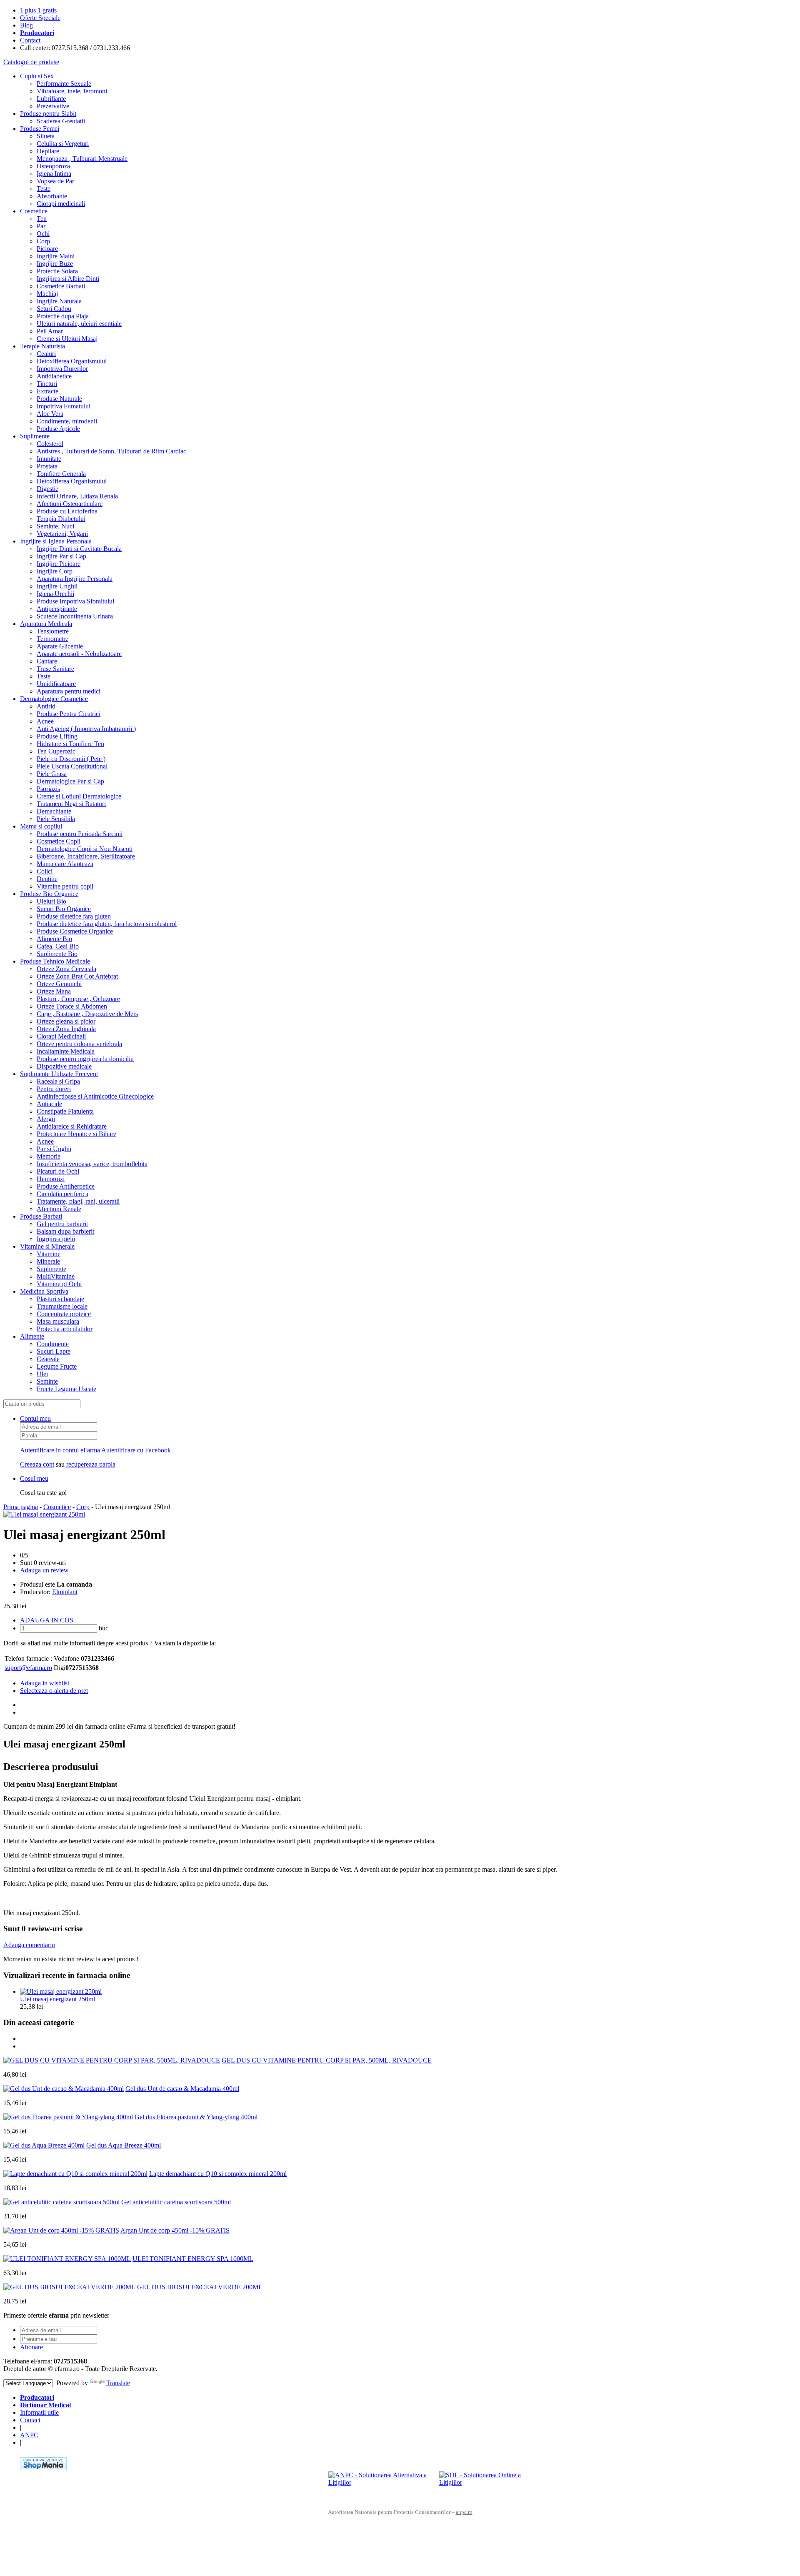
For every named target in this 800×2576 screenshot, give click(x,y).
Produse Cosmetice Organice (75, 931)
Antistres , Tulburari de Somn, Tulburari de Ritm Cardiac (111, 451)
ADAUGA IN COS (47, 1620)
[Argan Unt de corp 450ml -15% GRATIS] (61, 2230)
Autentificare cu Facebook (136, 1450)
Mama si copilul (41, 826)
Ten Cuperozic (56, 751)
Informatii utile (39, 2412)
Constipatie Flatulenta (65, 1111)
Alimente (32, 1336)
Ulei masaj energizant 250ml (57, 1999)
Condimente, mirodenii (67, 421)
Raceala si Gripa (58, 1081)
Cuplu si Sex (37, 76)
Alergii (46, 1119)
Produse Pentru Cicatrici (69, 714)
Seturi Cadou (54, 309)
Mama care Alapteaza (65, 864)
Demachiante (54, 811)
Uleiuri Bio (51, 901)
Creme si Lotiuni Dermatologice (79, 796)
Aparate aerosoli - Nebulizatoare (79, 654)
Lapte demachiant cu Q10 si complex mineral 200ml (218, 2174)
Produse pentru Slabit (48, 114)
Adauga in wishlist (45, 1683)
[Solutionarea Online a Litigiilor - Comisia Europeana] (491, 2484)
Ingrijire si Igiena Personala (56, 541)
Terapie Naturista (42, 346)
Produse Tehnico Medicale (55, 961)
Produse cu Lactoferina (67, 511)
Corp (43, 241)
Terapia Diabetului (61, 519)
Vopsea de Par (55, 181)
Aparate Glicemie (60, 646)
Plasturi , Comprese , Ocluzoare (78, 999)
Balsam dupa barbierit (65, 1231)
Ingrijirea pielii (56, 1239)
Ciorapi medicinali (61, 204)
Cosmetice (34, 211)
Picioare (47, 249)
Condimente (53, 1344)
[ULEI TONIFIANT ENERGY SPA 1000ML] (67, 2259)
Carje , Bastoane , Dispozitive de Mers (87, 1014)
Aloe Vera (50, 414)
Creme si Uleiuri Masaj (67, 339)
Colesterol (50, 444)
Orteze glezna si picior (66, 1021)
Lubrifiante (51, 99)
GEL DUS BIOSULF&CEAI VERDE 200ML (200, 2287)
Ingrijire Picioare (59, 564)
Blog (26, 25)
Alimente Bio (54, 939)
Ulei (42, 1374)
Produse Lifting (57, 736)
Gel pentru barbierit (62, 1224)
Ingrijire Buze (55, 264)
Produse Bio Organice (49, 894)
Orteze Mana (54, 991)
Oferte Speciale (40, 18)
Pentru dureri (54, 1089)
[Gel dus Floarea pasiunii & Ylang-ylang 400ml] (68, 2117)
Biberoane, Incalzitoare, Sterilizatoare (86, 856)
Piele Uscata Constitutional (72, 766)
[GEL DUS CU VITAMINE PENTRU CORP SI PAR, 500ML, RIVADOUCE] (112, 2060)
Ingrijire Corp (55, 571)
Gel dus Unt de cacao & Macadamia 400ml (182, 2089)
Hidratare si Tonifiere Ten (70, 744)
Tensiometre (53, 631)
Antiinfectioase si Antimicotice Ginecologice (95, 1096)
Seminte (47, 1381)
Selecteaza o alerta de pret (54, 1691)
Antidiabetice (54, 376)
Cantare (47, 661)
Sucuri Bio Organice (64, 909)
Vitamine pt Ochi (59, 1284)
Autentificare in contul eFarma (60, 1450)
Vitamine (49, 1254)
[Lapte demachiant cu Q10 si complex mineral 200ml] (75, 2174)
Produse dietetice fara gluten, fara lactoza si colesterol (107, 924)
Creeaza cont (37, 1464)
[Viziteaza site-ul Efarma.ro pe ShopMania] (43, 2468)
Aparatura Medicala (46, 624)
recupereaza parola (91, 1464)
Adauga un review (44, 1570)
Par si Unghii (54, 1149)
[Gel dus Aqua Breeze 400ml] (44, 2145)
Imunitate (49, 459)
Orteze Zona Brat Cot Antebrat (77, 976)
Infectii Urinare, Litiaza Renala (77, 496)
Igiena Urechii (55, 594)
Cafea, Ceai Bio (58, 946)
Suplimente (35, 436)
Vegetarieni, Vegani (62, 534)
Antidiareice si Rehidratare (72, 1126)
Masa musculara (58, 1321)
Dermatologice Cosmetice (54, 699)
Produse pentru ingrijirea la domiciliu (85, 1059)
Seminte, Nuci (55, 526)
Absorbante (52, 196)
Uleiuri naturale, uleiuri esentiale (79, 324)
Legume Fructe (57, 1366)
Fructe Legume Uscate (66, 1389)
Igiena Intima (54, 174)
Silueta (46, 136)
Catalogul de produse (31, 62)
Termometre (52, 639)
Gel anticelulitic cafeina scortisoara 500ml (176, 2202)
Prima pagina (21, 1507)
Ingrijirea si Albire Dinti (68, 279)
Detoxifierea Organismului (72, 361)
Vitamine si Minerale (47, 1246)
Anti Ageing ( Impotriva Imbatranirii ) (86, 729)
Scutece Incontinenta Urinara (75, 616)
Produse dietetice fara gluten (74, 916)
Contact (30, 40)
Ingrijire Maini (56, 256)
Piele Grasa (52, 774)
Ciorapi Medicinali (61, 1036)
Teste (44, 189)
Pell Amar (50, 331)
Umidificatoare (56, 684)
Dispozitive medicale (64, 1066)
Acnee (45, 721)
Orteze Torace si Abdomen (72, 1006)
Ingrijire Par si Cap (61, 556)
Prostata (47, 466)
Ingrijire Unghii (57, 586)
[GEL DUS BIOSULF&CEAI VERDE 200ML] (69, 2287)
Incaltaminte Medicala (66, 1051)
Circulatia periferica (62, 1194)
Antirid (46, 706)
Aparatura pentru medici (69, 691)
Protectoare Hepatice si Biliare (76, 1134)
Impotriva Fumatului (64, 406)
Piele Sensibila (56, 819)
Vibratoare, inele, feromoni (72, 91)
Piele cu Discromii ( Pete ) (71, 759)
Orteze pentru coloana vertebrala (79, 1044)
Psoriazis (48, 789)
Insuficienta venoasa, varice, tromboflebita (92, 1164)
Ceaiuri (46, 354)
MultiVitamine (56, 1276)
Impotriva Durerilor (62, 369)
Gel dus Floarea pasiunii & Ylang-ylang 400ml (196, 2117)
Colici (45, 871)
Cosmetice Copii (59, 841)
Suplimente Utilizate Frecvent (59, 1074)
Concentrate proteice (64, 1314)
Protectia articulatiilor (65, 1329)
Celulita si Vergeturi (63, 144)
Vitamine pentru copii (65, 886)
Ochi (43, 234)
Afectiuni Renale (59, 1209)
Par (41, 226)
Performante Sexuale (64, 84)
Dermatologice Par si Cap (70, 781)
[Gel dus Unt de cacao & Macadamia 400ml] (64, 2089)
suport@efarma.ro (28, 1668)
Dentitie (47, 879)
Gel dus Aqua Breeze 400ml (124, 2145)
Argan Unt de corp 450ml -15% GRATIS (175, 2230)
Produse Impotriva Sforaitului (75, 601)
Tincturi (47, 384)
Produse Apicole (58, 429)
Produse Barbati (41, 1216)
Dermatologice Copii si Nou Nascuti (85, 849)
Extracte (47, 391)
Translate (118, 2383)
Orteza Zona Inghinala (66, 1029)
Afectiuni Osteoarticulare (70, 504)
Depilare (48, 151)
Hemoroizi (51, 1179)
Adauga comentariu (29, 1945)
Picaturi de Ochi (58, 1171)
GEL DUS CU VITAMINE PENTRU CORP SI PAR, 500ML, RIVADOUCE (327, 2060)
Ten (42, 219)
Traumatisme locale (62, 1306)
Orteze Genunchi (59, 984)
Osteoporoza (53, 166)
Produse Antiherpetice (66, 1186)
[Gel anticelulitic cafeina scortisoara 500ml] (61, 2202)
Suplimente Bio (57, 954)
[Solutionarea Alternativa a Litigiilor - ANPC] (380, 2484)
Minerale (48, 1261)
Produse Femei (40, 129)
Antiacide (49, 1104)
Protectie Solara (57, 271)
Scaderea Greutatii (61, 121)
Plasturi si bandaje (60, 1299)
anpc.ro (464, 2512)
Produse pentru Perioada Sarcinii (80, 834)
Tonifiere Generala (61, 474)
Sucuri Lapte (54, 1351)
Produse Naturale (59, 399)
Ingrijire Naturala (59, 301)
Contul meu (35, 1418)
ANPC (29, 2435)
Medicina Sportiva (44, 1291)
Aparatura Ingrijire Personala (75, 579)
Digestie (47, 489)
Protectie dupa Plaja (63, 316)
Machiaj (47, 294)
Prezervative (53, 106)
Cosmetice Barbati (61, 286)
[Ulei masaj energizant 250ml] (44, 1514)
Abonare (31, 2347)
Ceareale (48, 1359)
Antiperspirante (57, 609)
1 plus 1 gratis (38, 10)
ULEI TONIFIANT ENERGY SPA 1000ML (193, 2259)
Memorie (49, 1156)
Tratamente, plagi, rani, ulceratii (78, 1201)
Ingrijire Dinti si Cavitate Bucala (79, 549)
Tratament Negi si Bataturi (71, 804)
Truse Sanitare (55, 669)
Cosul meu (34, 1478)
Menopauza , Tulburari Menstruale (82, 159)
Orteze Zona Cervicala (66, 969)
